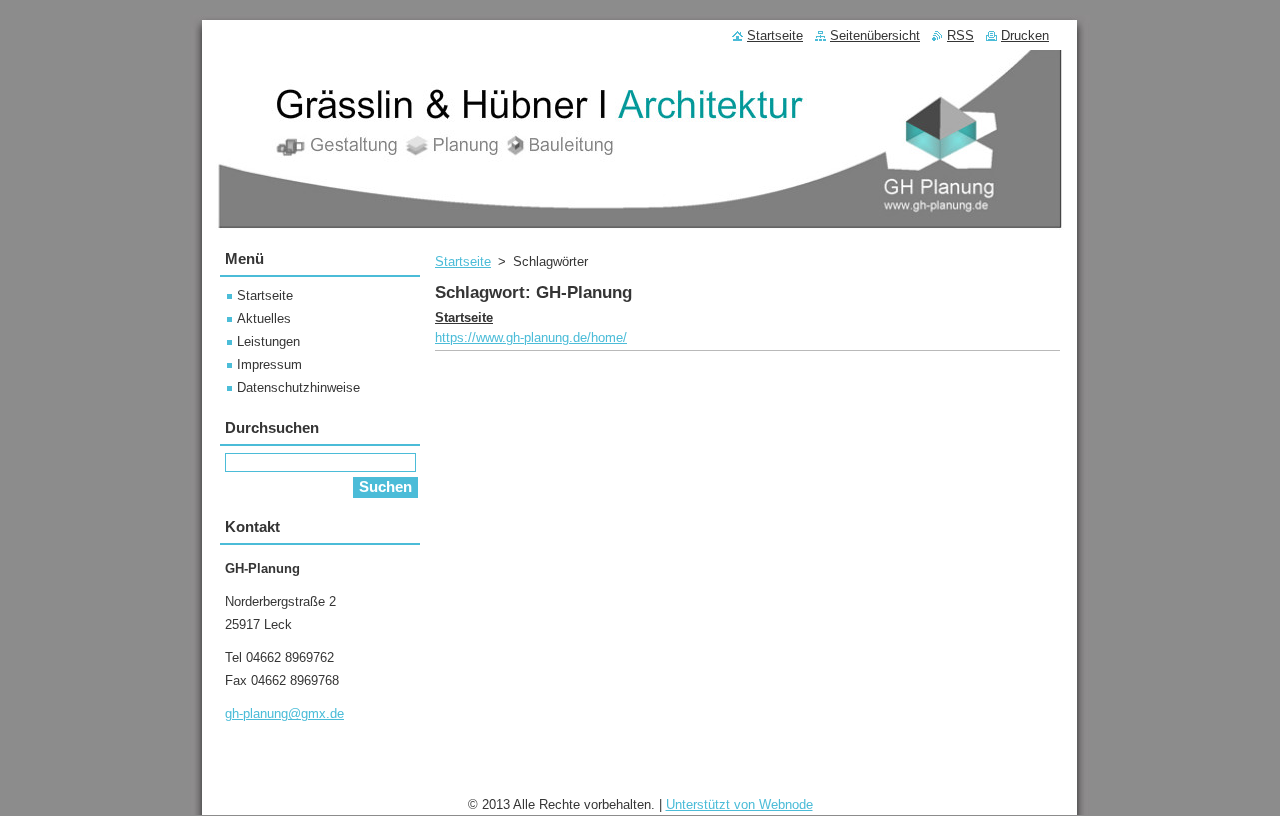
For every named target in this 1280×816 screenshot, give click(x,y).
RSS (960, 35)
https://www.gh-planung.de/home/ (531, 337)
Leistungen (268, 341)
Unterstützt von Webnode (739, 804)
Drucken (1025, 35)
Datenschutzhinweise (298, 387)
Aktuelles (264, 318)
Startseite (463, 261)
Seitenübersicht (875, 35)
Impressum (269, 364)
